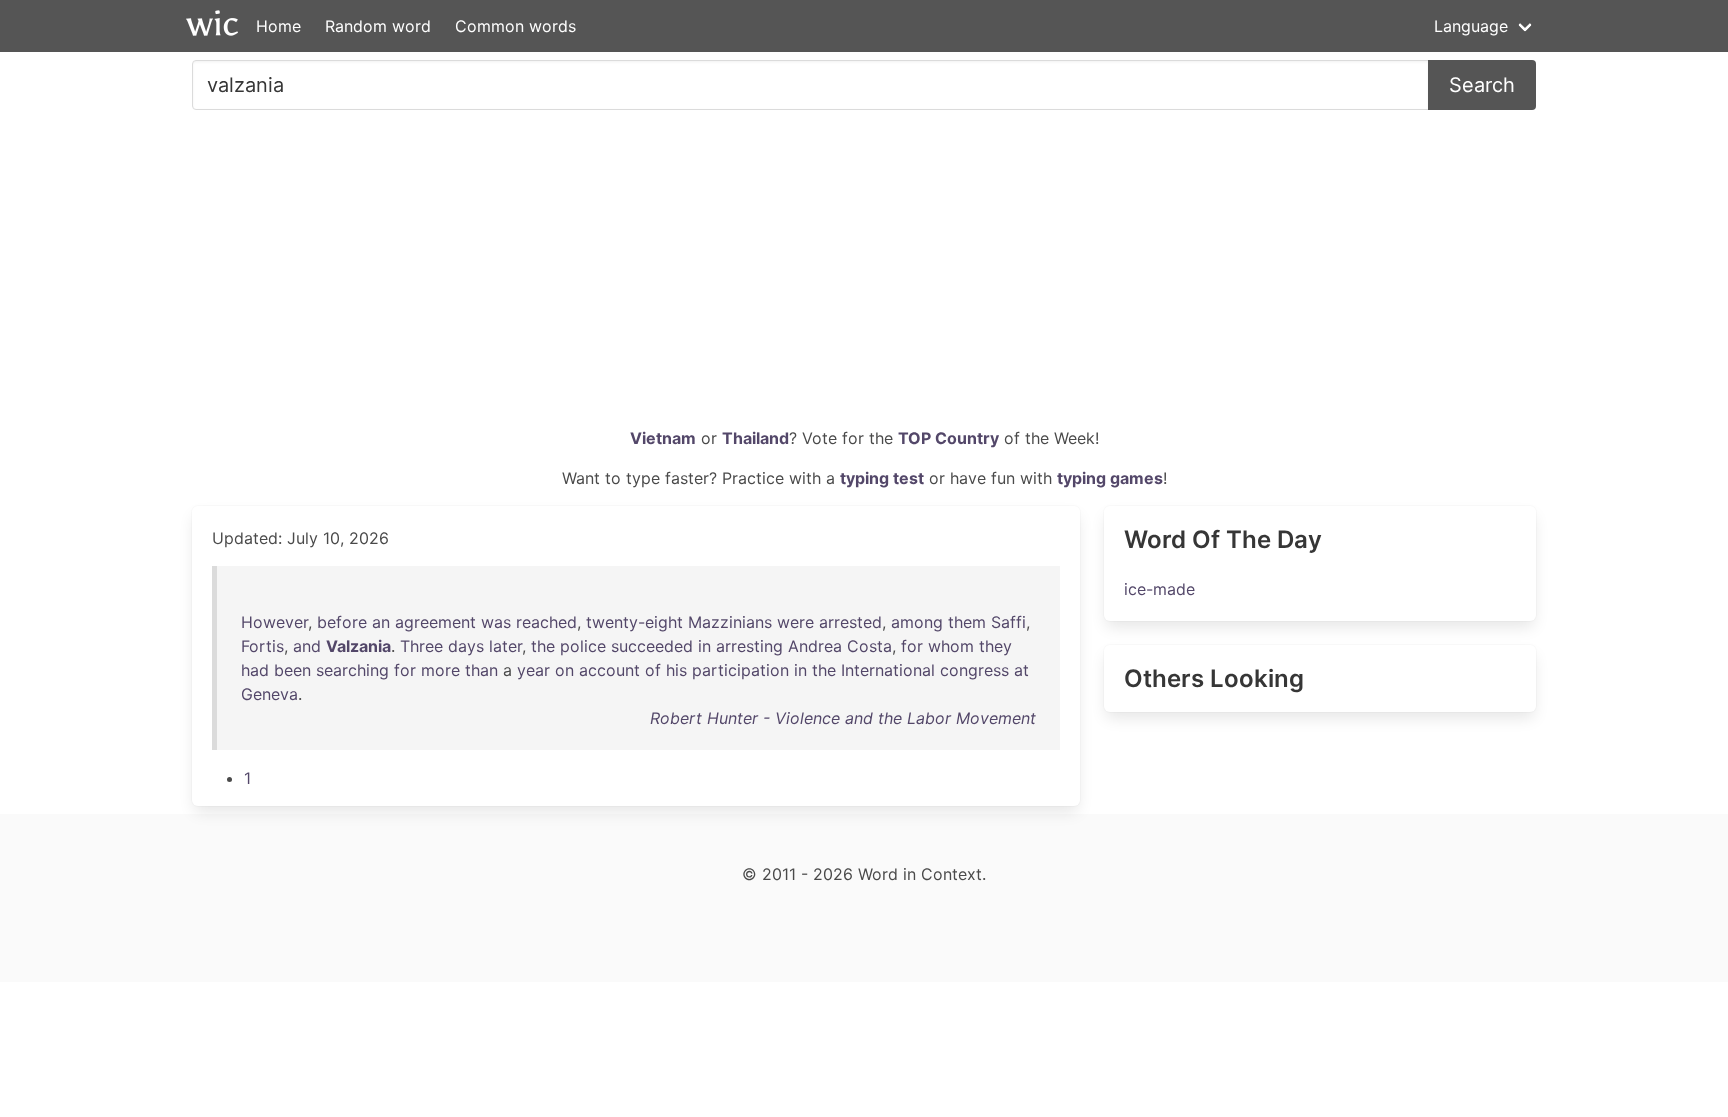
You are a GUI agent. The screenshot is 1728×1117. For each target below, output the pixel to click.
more (440, 670)
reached (546, 622)
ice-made (1159, 589)
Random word (378, 26)
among (917, 622)
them (967, 622)
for (912, 646)
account (609, 670)
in (704, 646)
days (466, 646)
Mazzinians (730, 622)
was (496, 622)
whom (951, 646)
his (676, 670)
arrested (850, 622)
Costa (869, 646)
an (381, 622)
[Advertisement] (864, 276)
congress (974, 670)
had (255, 670)
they (995, 646)
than (481, 670)
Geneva (269, 694)
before (342, 622)
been (292, 670)
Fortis (262, 646)
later (505, 646)
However (274, 622)
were (795, 622)
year (533, 670)
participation (740, 670)
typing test (882, 478)
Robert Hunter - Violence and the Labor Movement (843, 718)
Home (278, 26)
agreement (435, 622)
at (1021, 670)
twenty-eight (634, 622)
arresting (749, 646)
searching (352, 670)
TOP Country (948, 438)
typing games (1110, 478)
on (564, 670)
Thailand (755, 438)
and (307, 646)
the (543, 646)
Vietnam (663, 438)
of (653, 670)
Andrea (815, 646)
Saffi (1008, 622)
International (888, 670)
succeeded (652, 646)
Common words (515, 26)
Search (1482, 85)
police (583, 646)
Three (421, 646)
